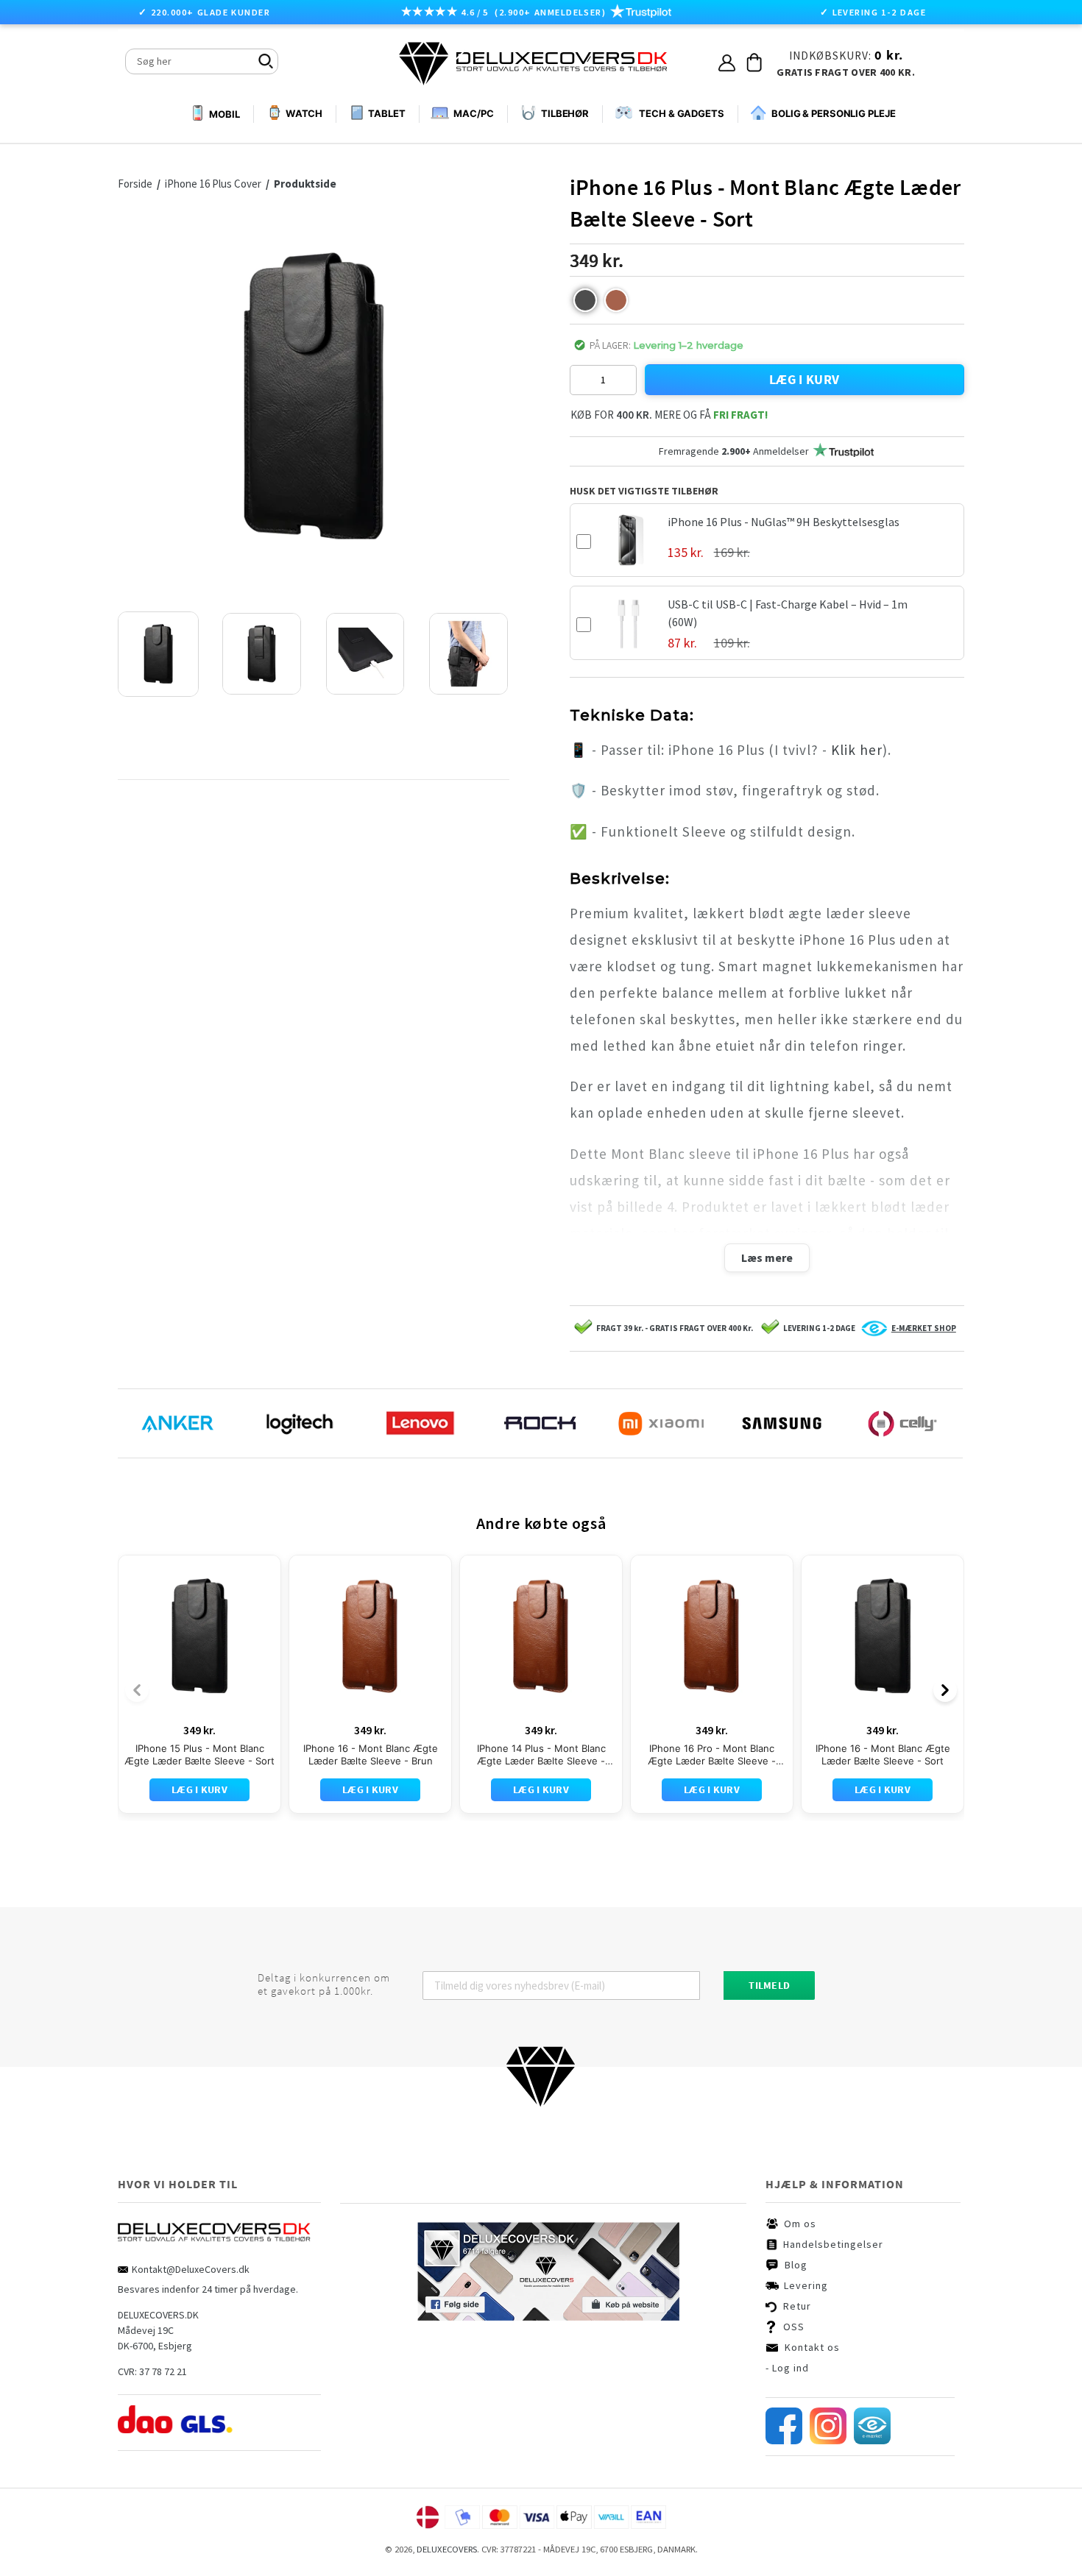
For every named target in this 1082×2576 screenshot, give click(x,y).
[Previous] (137, 1690)
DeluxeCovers (447, 2549)
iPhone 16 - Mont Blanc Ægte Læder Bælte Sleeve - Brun (371, 1754)
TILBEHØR (565, 113)
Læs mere (767, 1257)
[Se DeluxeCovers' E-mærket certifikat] (872, 2441)
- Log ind (787, 2368)
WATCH (304, 113)
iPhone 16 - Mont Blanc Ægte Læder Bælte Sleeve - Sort (883, 1754)
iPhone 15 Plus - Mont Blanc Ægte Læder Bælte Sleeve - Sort (199, 1754)
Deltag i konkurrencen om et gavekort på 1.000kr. (324, 1984)
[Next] (945, 1690)
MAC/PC (473, 113)
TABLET (386, 113)
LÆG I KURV (805, 379)
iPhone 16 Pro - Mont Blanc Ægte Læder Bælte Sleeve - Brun (712, 1755)
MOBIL (224, 114)
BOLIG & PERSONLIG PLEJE (834, 113)
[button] (585, 300)
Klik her (857, 750)
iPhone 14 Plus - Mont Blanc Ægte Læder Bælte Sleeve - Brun (541, 1755)
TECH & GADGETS (682, 113)
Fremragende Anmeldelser (734, 451)
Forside (139, 184)
